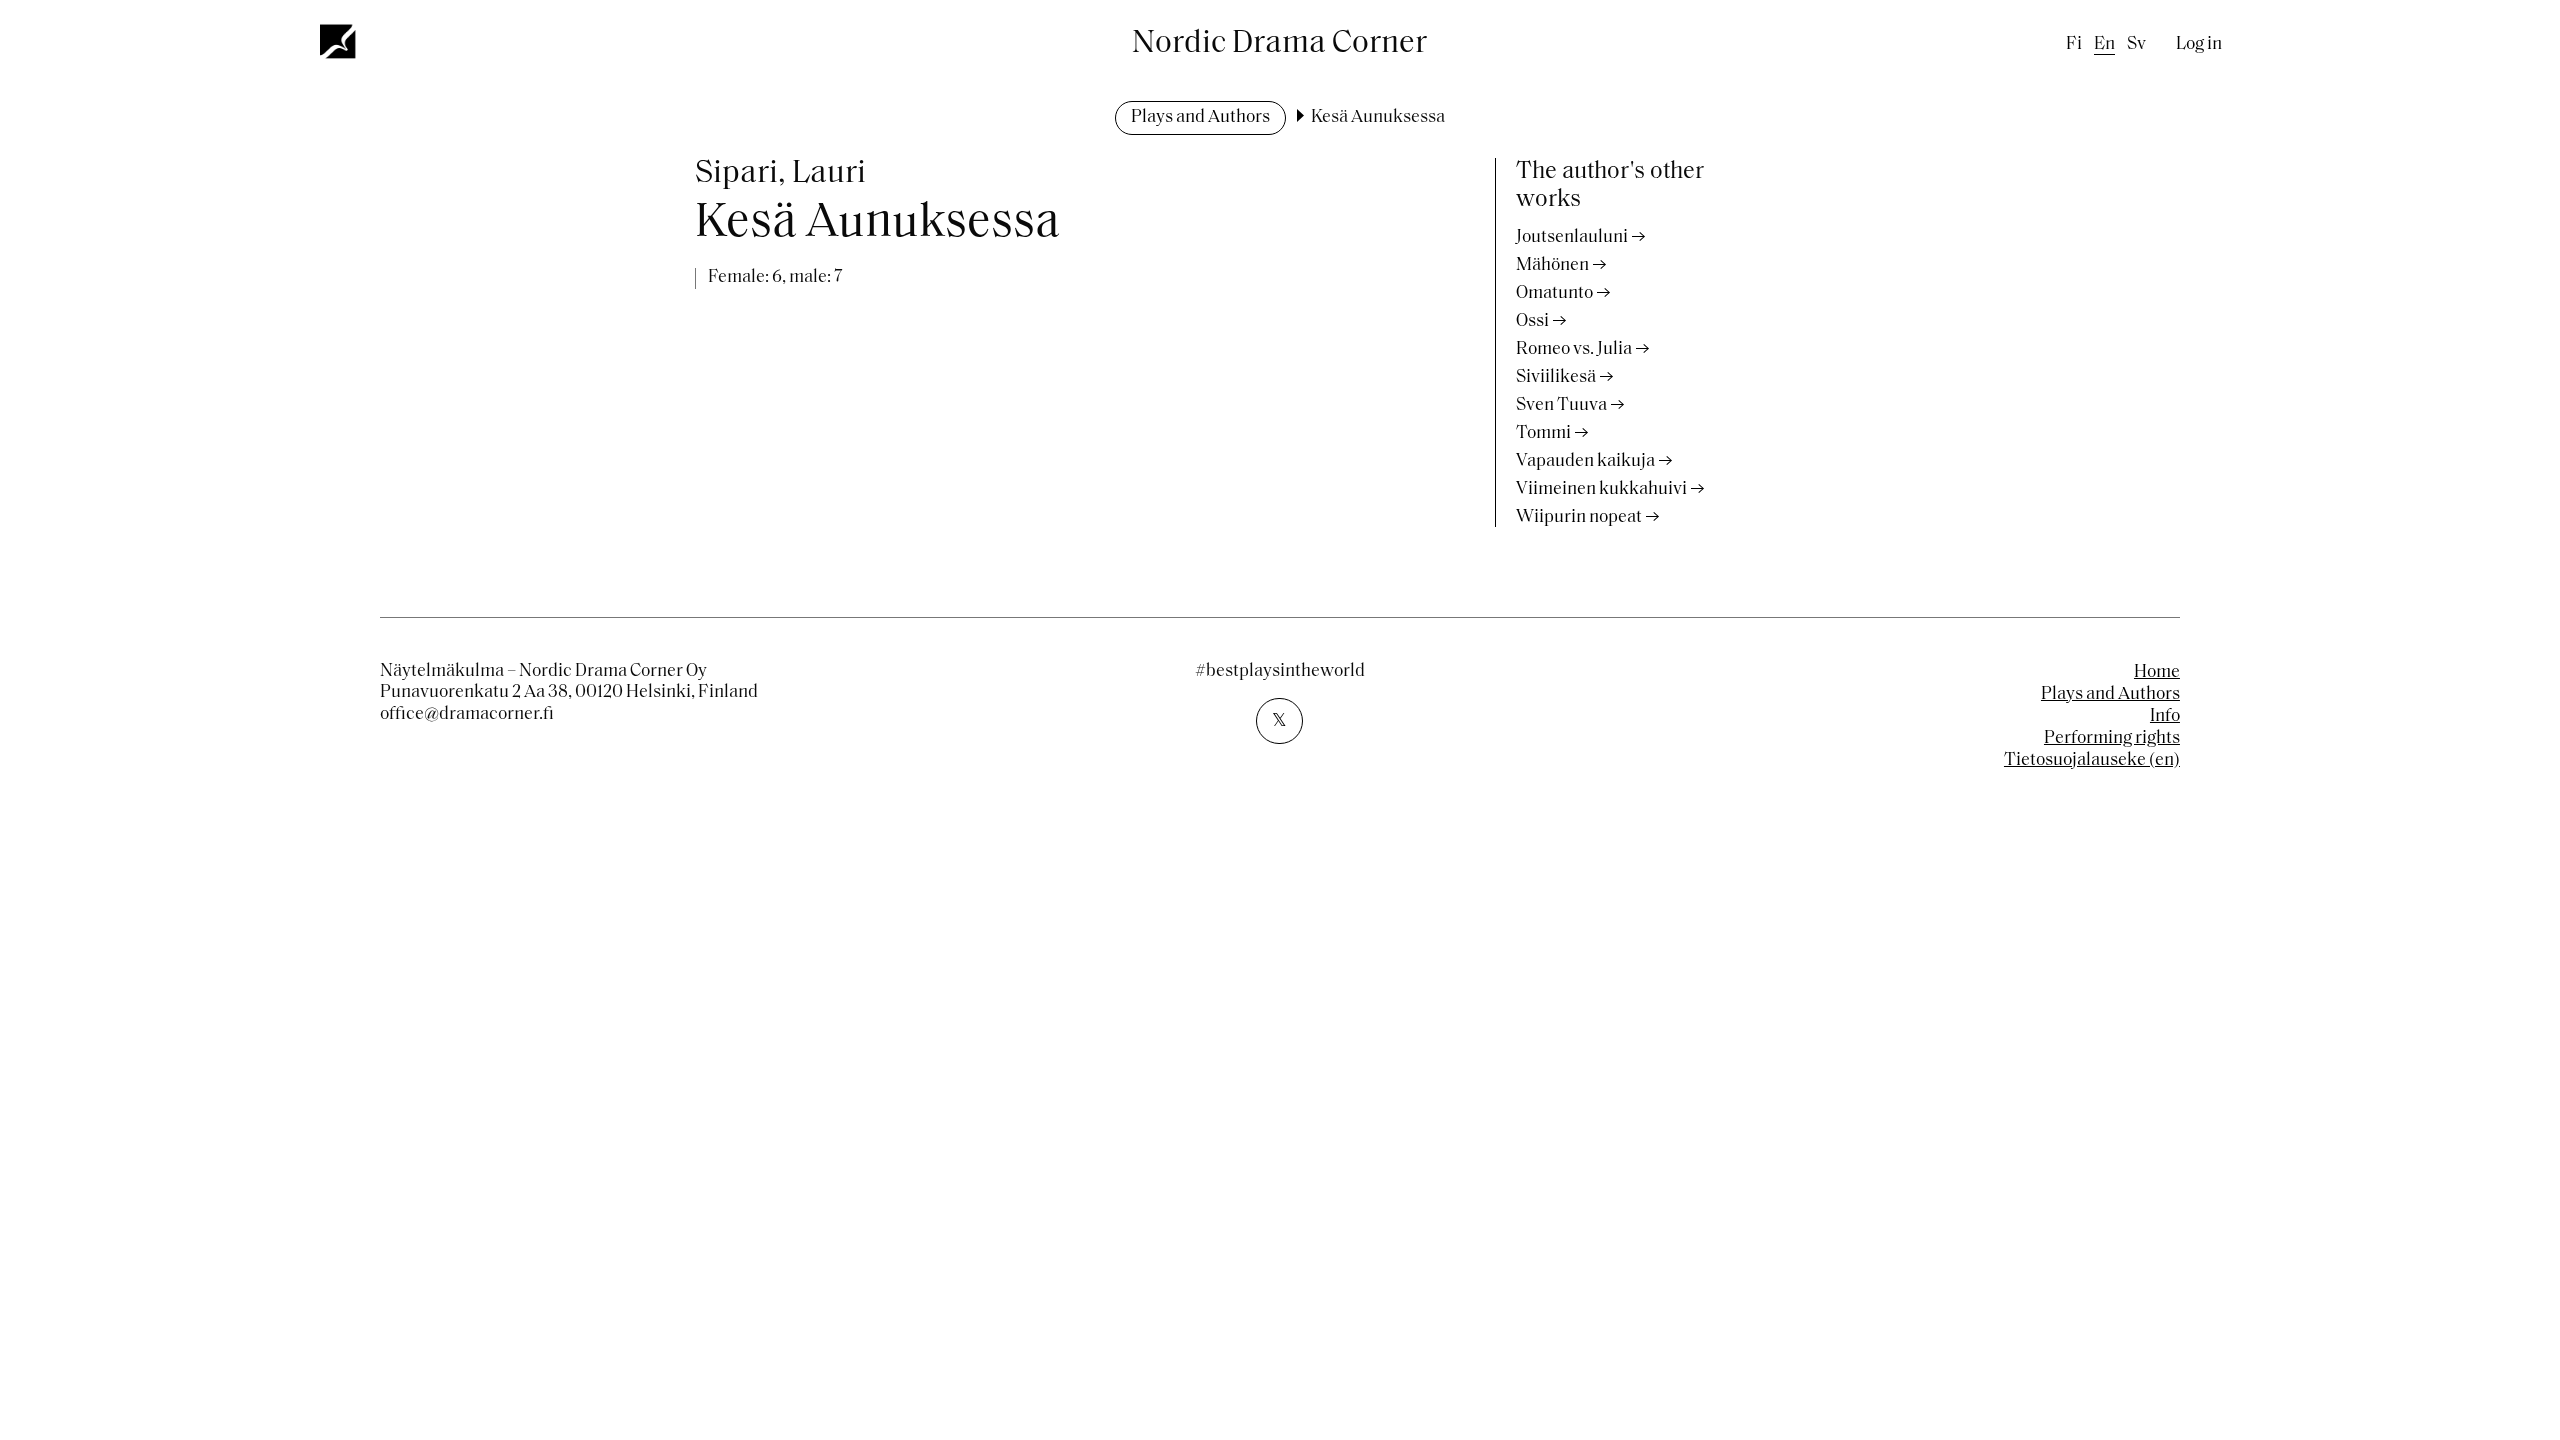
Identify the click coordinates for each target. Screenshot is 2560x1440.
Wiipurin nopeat (1579, 518)
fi (2074, 45)
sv (2136, 45)
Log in (2199, 45)
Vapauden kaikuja (1585, 462)
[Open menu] (339, 41)
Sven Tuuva (1561, 406)
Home (2157, 673)
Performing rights (2112, 739)
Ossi (1532, 322)
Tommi (1543, 434)
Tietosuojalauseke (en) (2092, 761)
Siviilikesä (1556, 378)
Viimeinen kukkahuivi (1601, 490)
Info (2165, 717)
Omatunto (1554, 294)
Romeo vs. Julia (1574, 350)
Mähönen (1552, 266)
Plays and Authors (1200, 118)
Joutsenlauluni (1572, 238)
